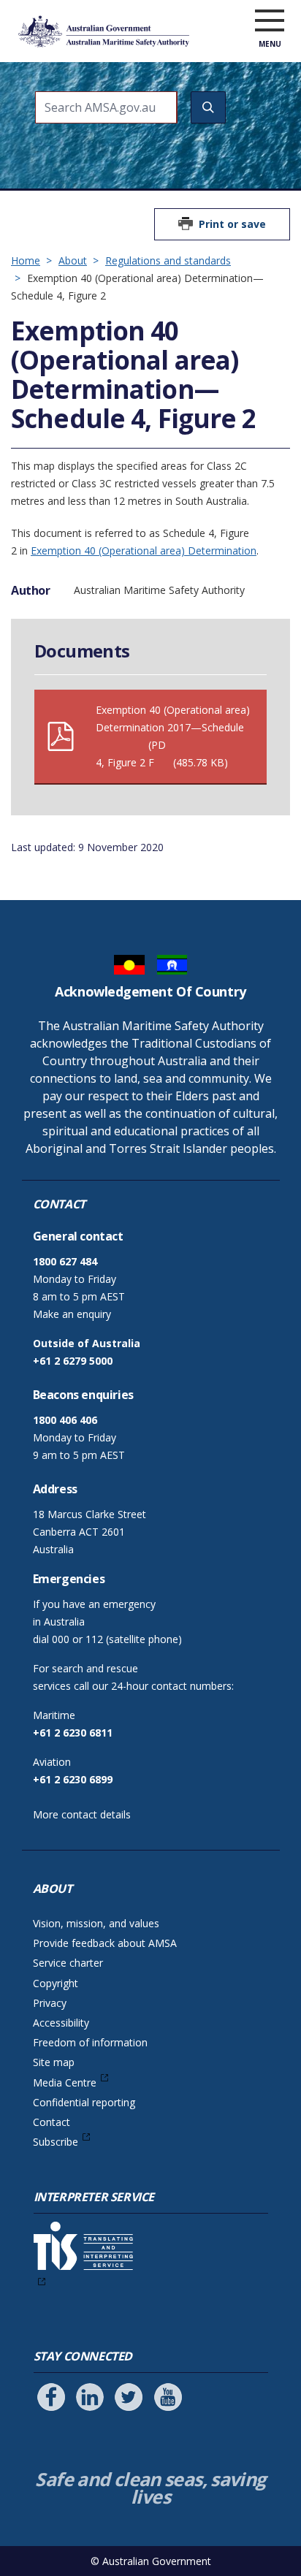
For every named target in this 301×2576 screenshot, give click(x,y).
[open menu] (270, 21)
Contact (52, 2122)
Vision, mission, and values (96, 1923)
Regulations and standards (168, 260)
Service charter (68, 1963)
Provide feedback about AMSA (105, 1943)
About (73, 260)
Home (26, 260)
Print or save (232, 224)
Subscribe (56, 2142)
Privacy (50, 2003)
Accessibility (61, 2023)
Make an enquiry (72, 1314)
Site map (54, 2062)
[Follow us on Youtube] (168, 2397)
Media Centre (65, 2082)
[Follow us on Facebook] (51, 2397)
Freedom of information (90, 2042)
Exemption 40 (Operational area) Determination (144, 550)
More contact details (82, 1814)
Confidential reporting (84, 2102)
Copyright (56, 1983)
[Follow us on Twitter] (129, 2397)
